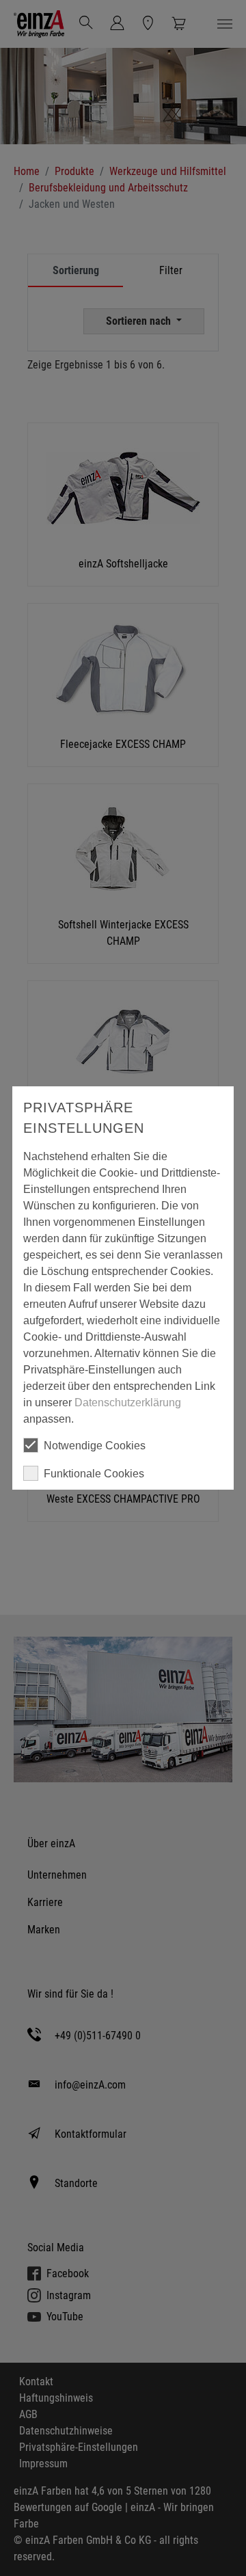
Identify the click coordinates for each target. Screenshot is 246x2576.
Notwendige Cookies (95, 1446)
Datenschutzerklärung (128, 1403)
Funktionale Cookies (94, 1474)
